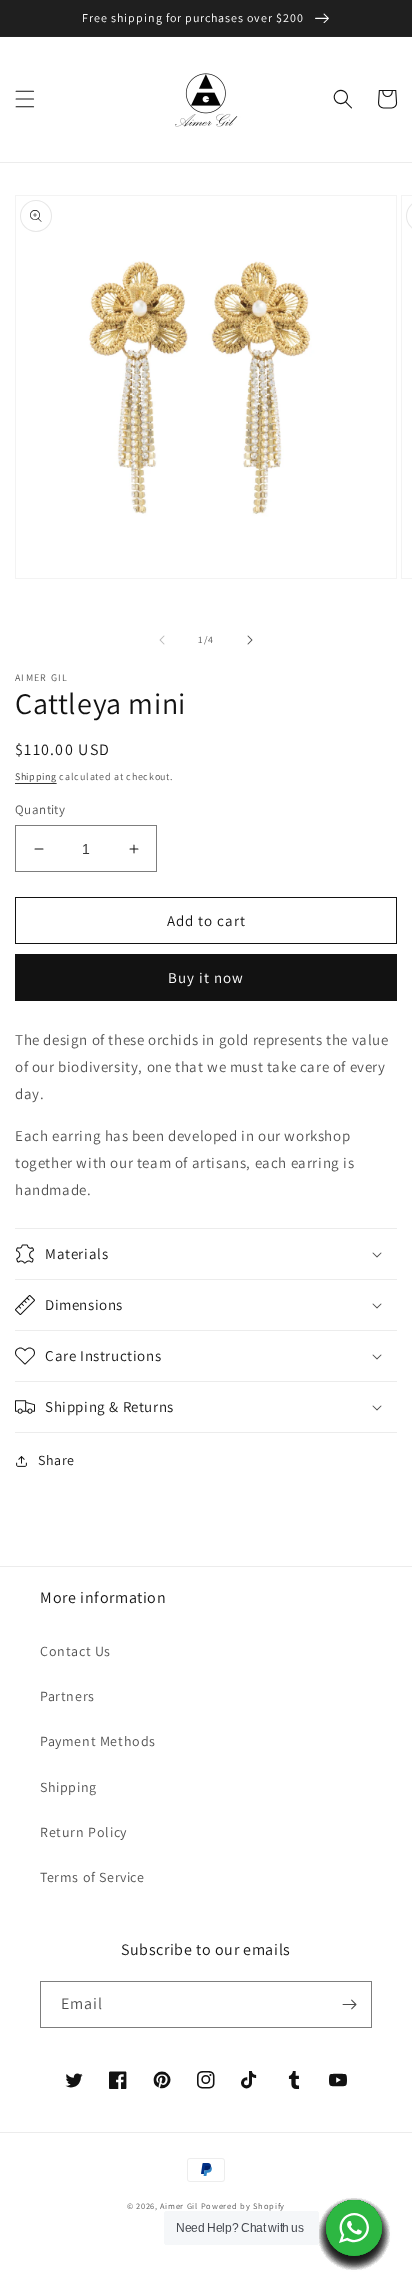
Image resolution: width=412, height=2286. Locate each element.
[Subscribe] (349, 2004)
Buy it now (206, 977)
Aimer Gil (178, 2205)
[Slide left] (162, 640)
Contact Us (75, 1651)
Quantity (40, 809)
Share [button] (56, 1460)
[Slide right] (250, 640)
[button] (25, 99)
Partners (67, 1696)
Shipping (36, 776)
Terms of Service (92, 1877)
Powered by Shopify (243, 2205)
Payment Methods (98, 1741)
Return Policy (83, 1832)
